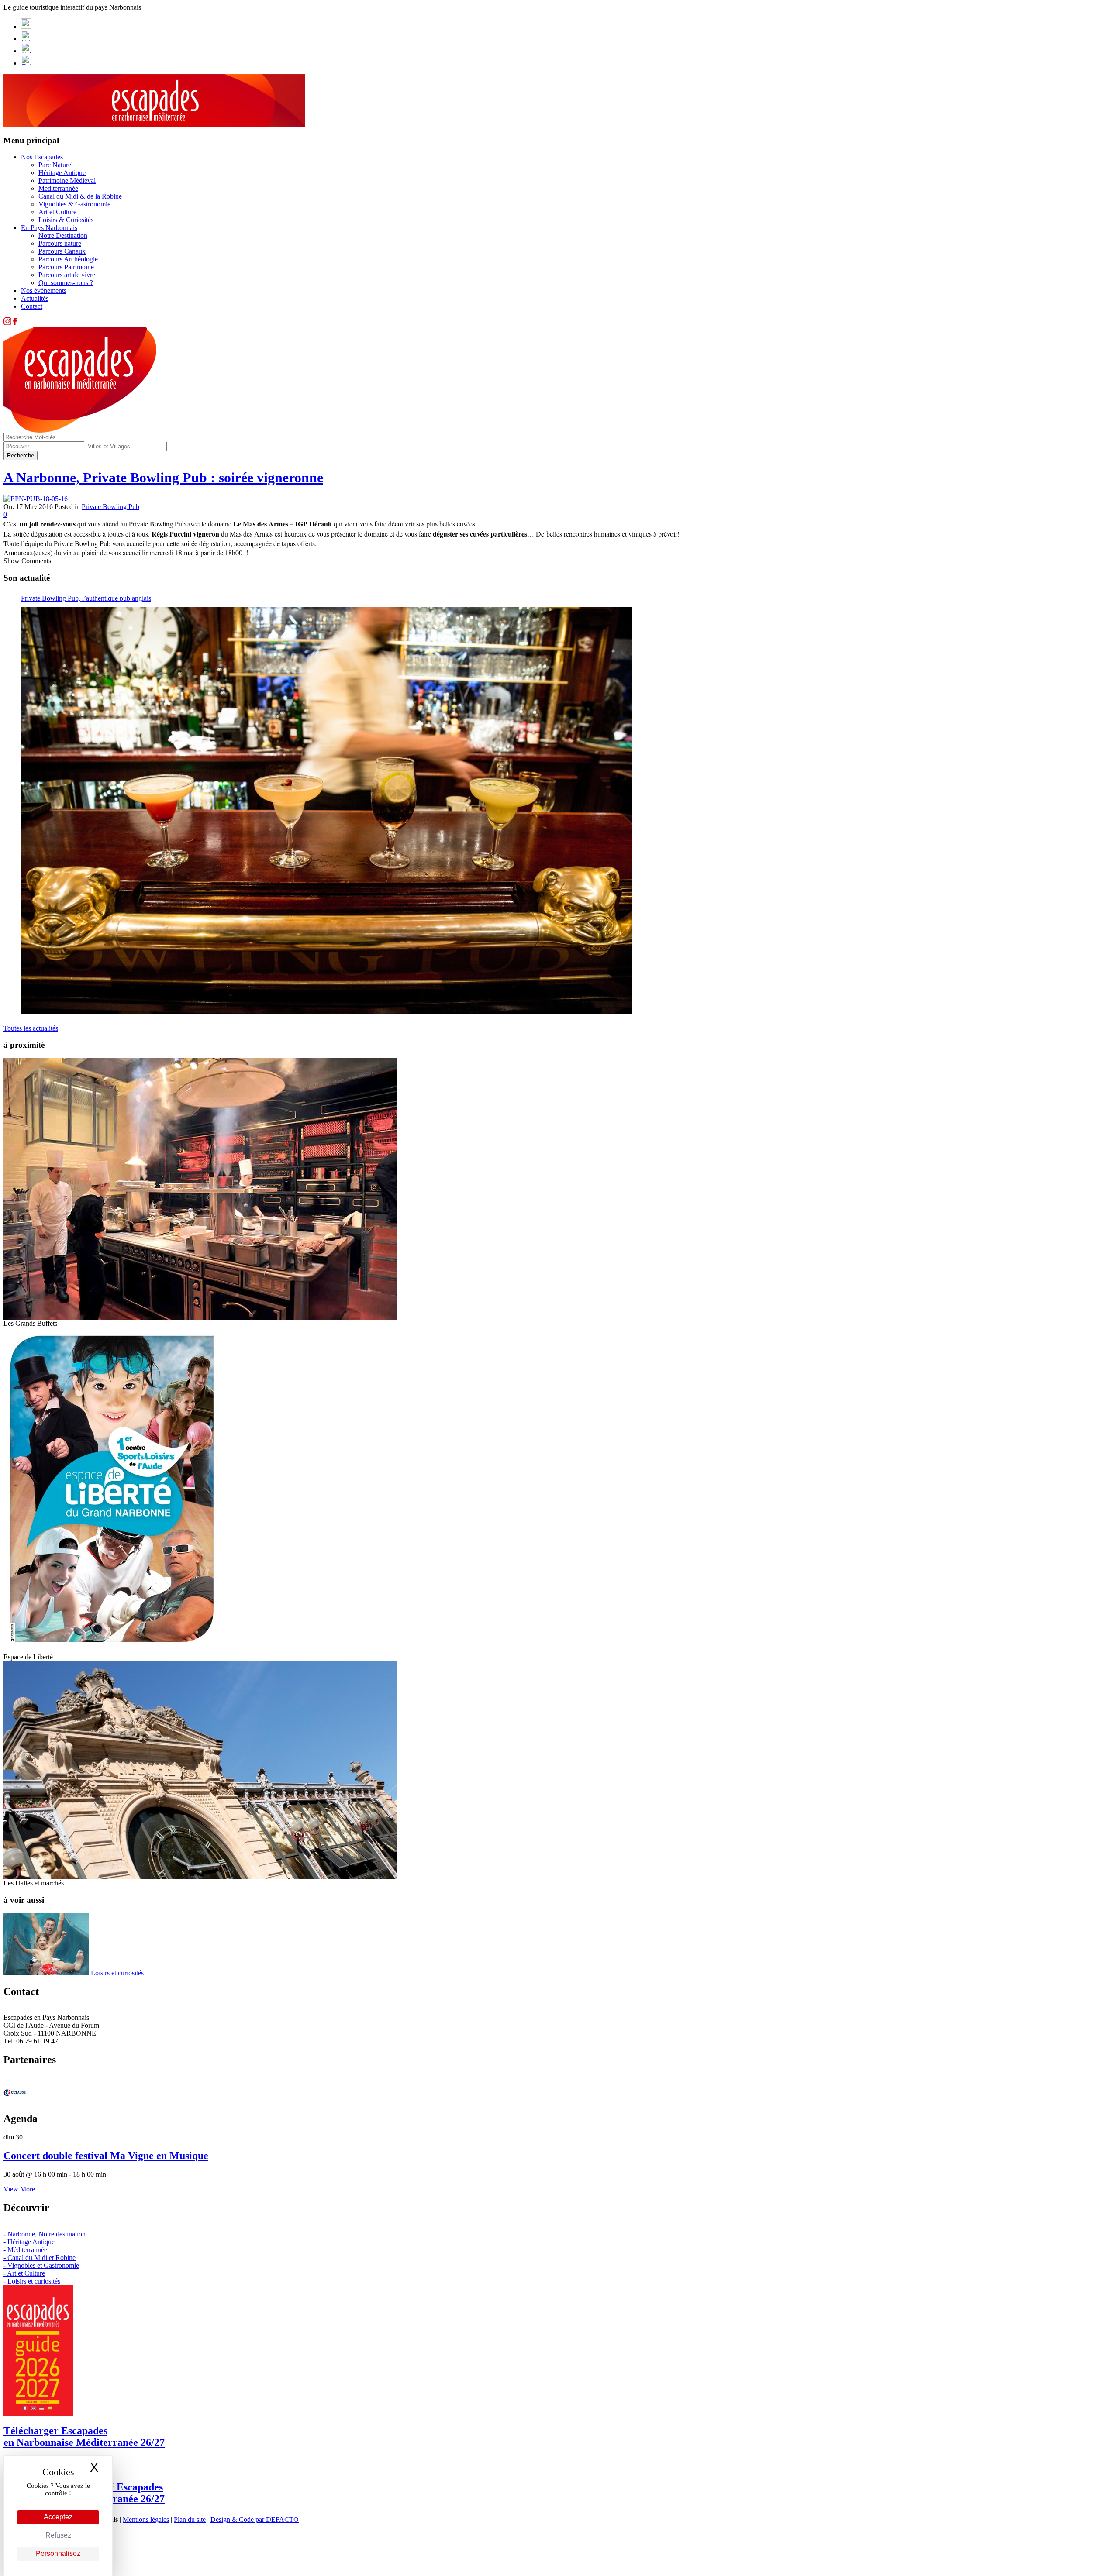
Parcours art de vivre (67, 275)
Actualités (35, 298)
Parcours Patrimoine (66, 267)
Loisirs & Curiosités (66, 220)
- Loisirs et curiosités (32, 2281)
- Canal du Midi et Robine (40, 2258)
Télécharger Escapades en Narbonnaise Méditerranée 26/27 (84, 2437)
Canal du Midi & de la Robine (80, 196)
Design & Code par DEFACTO (255, 2519)
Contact (32, 306)
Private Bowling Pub (110, 507)
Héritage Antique (62, 173)
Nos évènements (44, 291)
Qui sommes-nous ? (66, 283)
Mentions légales (146, 2519)
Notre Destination (63, 236)
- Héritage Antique (29, 2242)
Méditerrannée (58, 188)
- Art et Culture (24, 2273)
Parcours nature (60, 243)
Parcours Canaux (62, 251)
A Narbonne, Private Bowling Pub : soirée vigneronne (163, 478)
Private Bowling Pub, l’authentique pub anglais (86, 598)
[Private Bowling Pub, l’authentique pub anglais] (327, 810)
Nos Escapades (42, 157)
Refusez (58, 2535)
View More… (23, 2189)
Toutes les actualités (31, 1028)
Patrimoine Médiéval (67, 181)
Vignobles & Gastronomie (74, 204)
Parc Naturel (56, 165)
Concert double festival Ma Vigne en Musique (106, 2156)
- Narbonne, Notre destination (45, 2234)
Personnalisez (58, 2554)
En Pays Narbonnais (49, 228)
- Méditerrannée (25, 2250)
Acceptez (58, 2517)
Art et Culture (57, 212)
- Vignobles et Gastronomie (41, 2265)
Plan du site (190, 2519)
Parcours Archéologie (68, 259)
